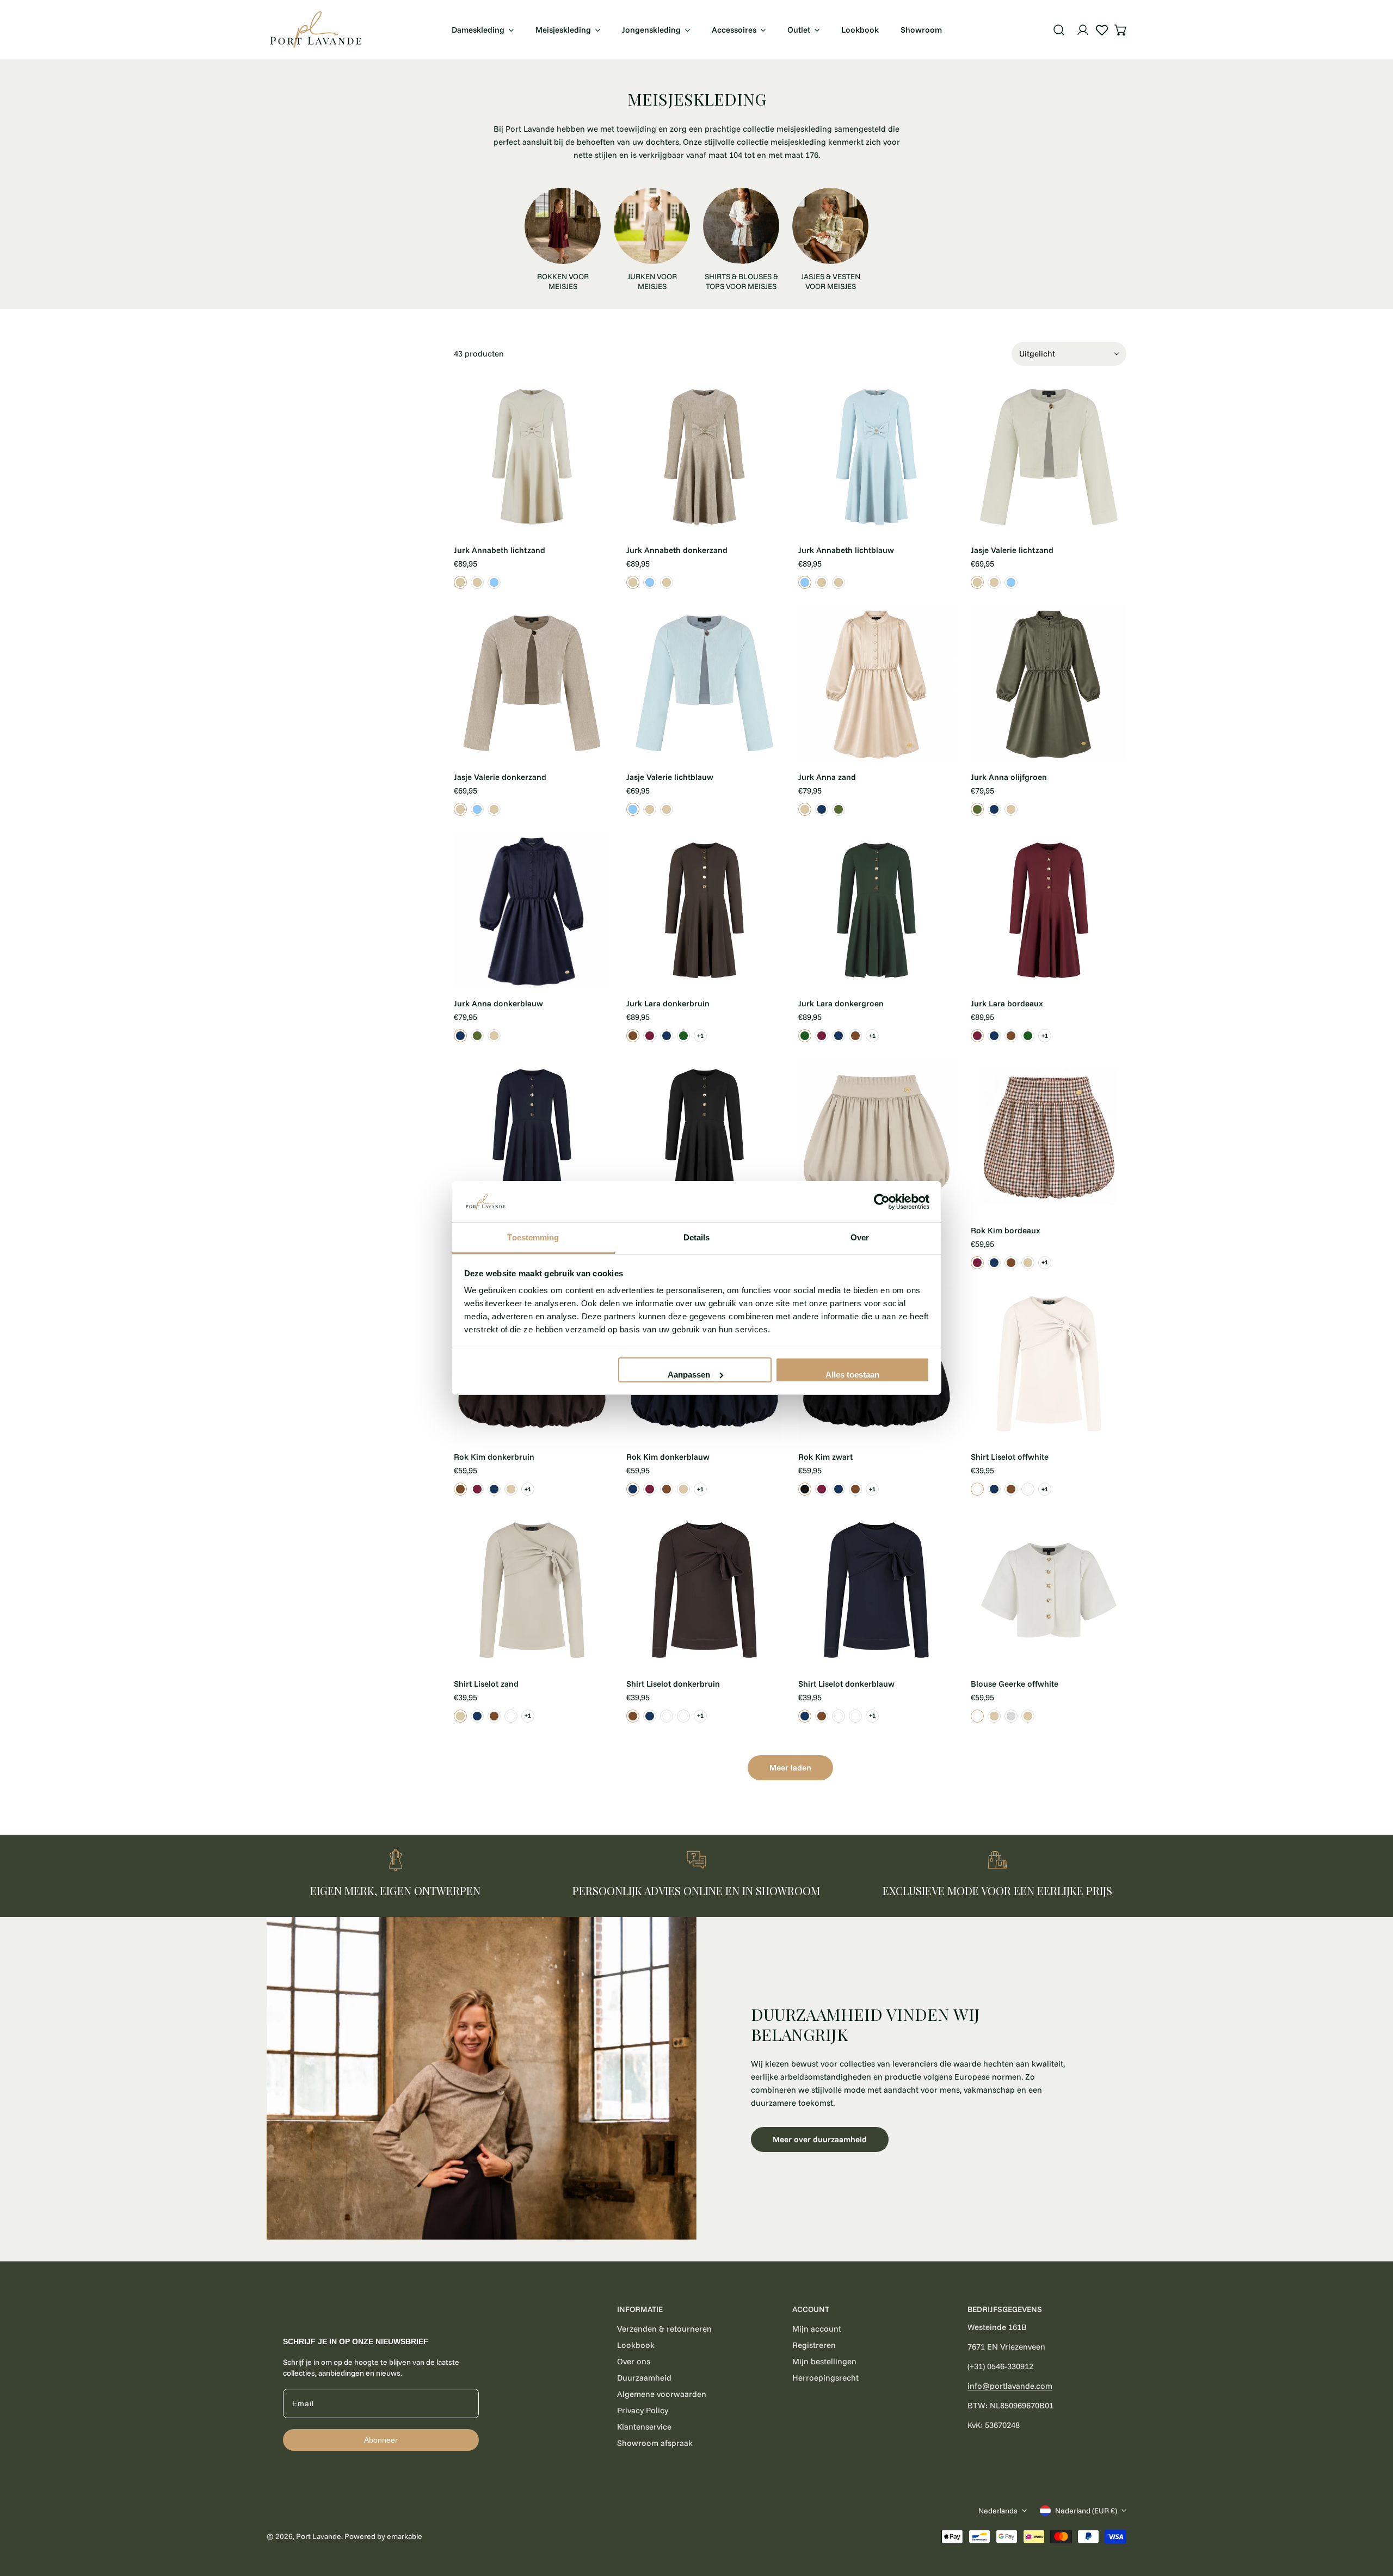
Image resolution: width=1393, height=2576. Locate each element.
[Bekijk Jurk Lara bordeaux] (650, 1036)
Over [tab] (860, 1237)
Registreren (814, 2345)
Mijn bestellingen (824, 2361)
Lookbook (636, 2345)
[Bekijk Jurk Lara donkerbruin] (633, 1036)
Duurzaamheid (644, 2378)
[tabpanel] (696, 2078)
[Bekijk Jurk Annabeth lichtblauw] (494, 582)
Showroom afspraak (655, 2443)
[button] (1121, 30)
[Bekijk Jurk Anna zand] (805, 809)
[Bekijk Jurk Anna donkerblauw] (822, 809)
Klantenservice (644, 2427)
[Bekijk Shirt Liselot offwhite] (977, 1489)
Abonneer (381, 2440)
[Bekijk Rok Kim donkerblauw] (994, 1263)
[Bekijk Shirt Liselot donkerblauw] (994, 1489)
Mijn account (817, 2329)
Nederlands (998, 2511)
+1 (700, 1036)
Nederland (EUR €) (1086, 2511)
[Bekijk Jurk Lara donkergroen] (683, 1036)
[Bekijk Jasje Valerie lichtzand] (977, 582)
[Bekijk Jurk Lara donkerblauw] (667, 1036)
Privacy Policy (643, 2410)
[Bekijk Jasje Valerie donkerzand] (994, 582)
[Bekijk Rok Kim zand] (1028, 1263)
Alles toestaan (852, 1375)
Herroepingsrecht (825, 2378)
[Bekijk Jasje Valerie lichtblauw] (1011, 582)
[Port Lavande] (316, 30)
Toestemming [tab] (533, 1237)
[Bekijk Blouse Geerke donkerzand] (994, 1716)
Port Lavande (319, 2536)
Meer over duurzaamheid (820, 2139)
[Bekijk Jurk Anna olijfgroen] (839, 809)
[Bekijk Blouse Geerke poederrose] (1011, 1716)
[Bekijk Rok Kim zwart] (805, 1489)
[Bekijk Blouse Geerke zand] (1028, 1716)
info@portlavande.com (1010, 2386)
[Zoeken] (1059, 30)
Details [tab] (697, 1237)
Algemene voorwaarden (662, 2394)
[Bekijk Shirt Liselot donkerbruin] (1011, 1489)
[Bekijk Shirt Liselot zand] (460, 1716)
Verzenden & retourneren (664, 2329)
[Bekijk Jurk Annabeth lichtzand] (460, 582)
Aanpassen (689, 1375)
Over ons (634, 2361)
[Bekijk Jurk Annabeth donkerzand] (477, 582)
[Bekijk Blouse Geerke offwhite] (977, 1716)
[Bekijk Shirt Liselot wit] (1028, 1489)
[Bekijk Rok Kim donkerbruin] (1011, 1263)
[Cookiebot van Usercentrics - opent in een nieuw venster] (882, 1202)
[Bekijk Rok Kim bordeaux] (977, 1263)
